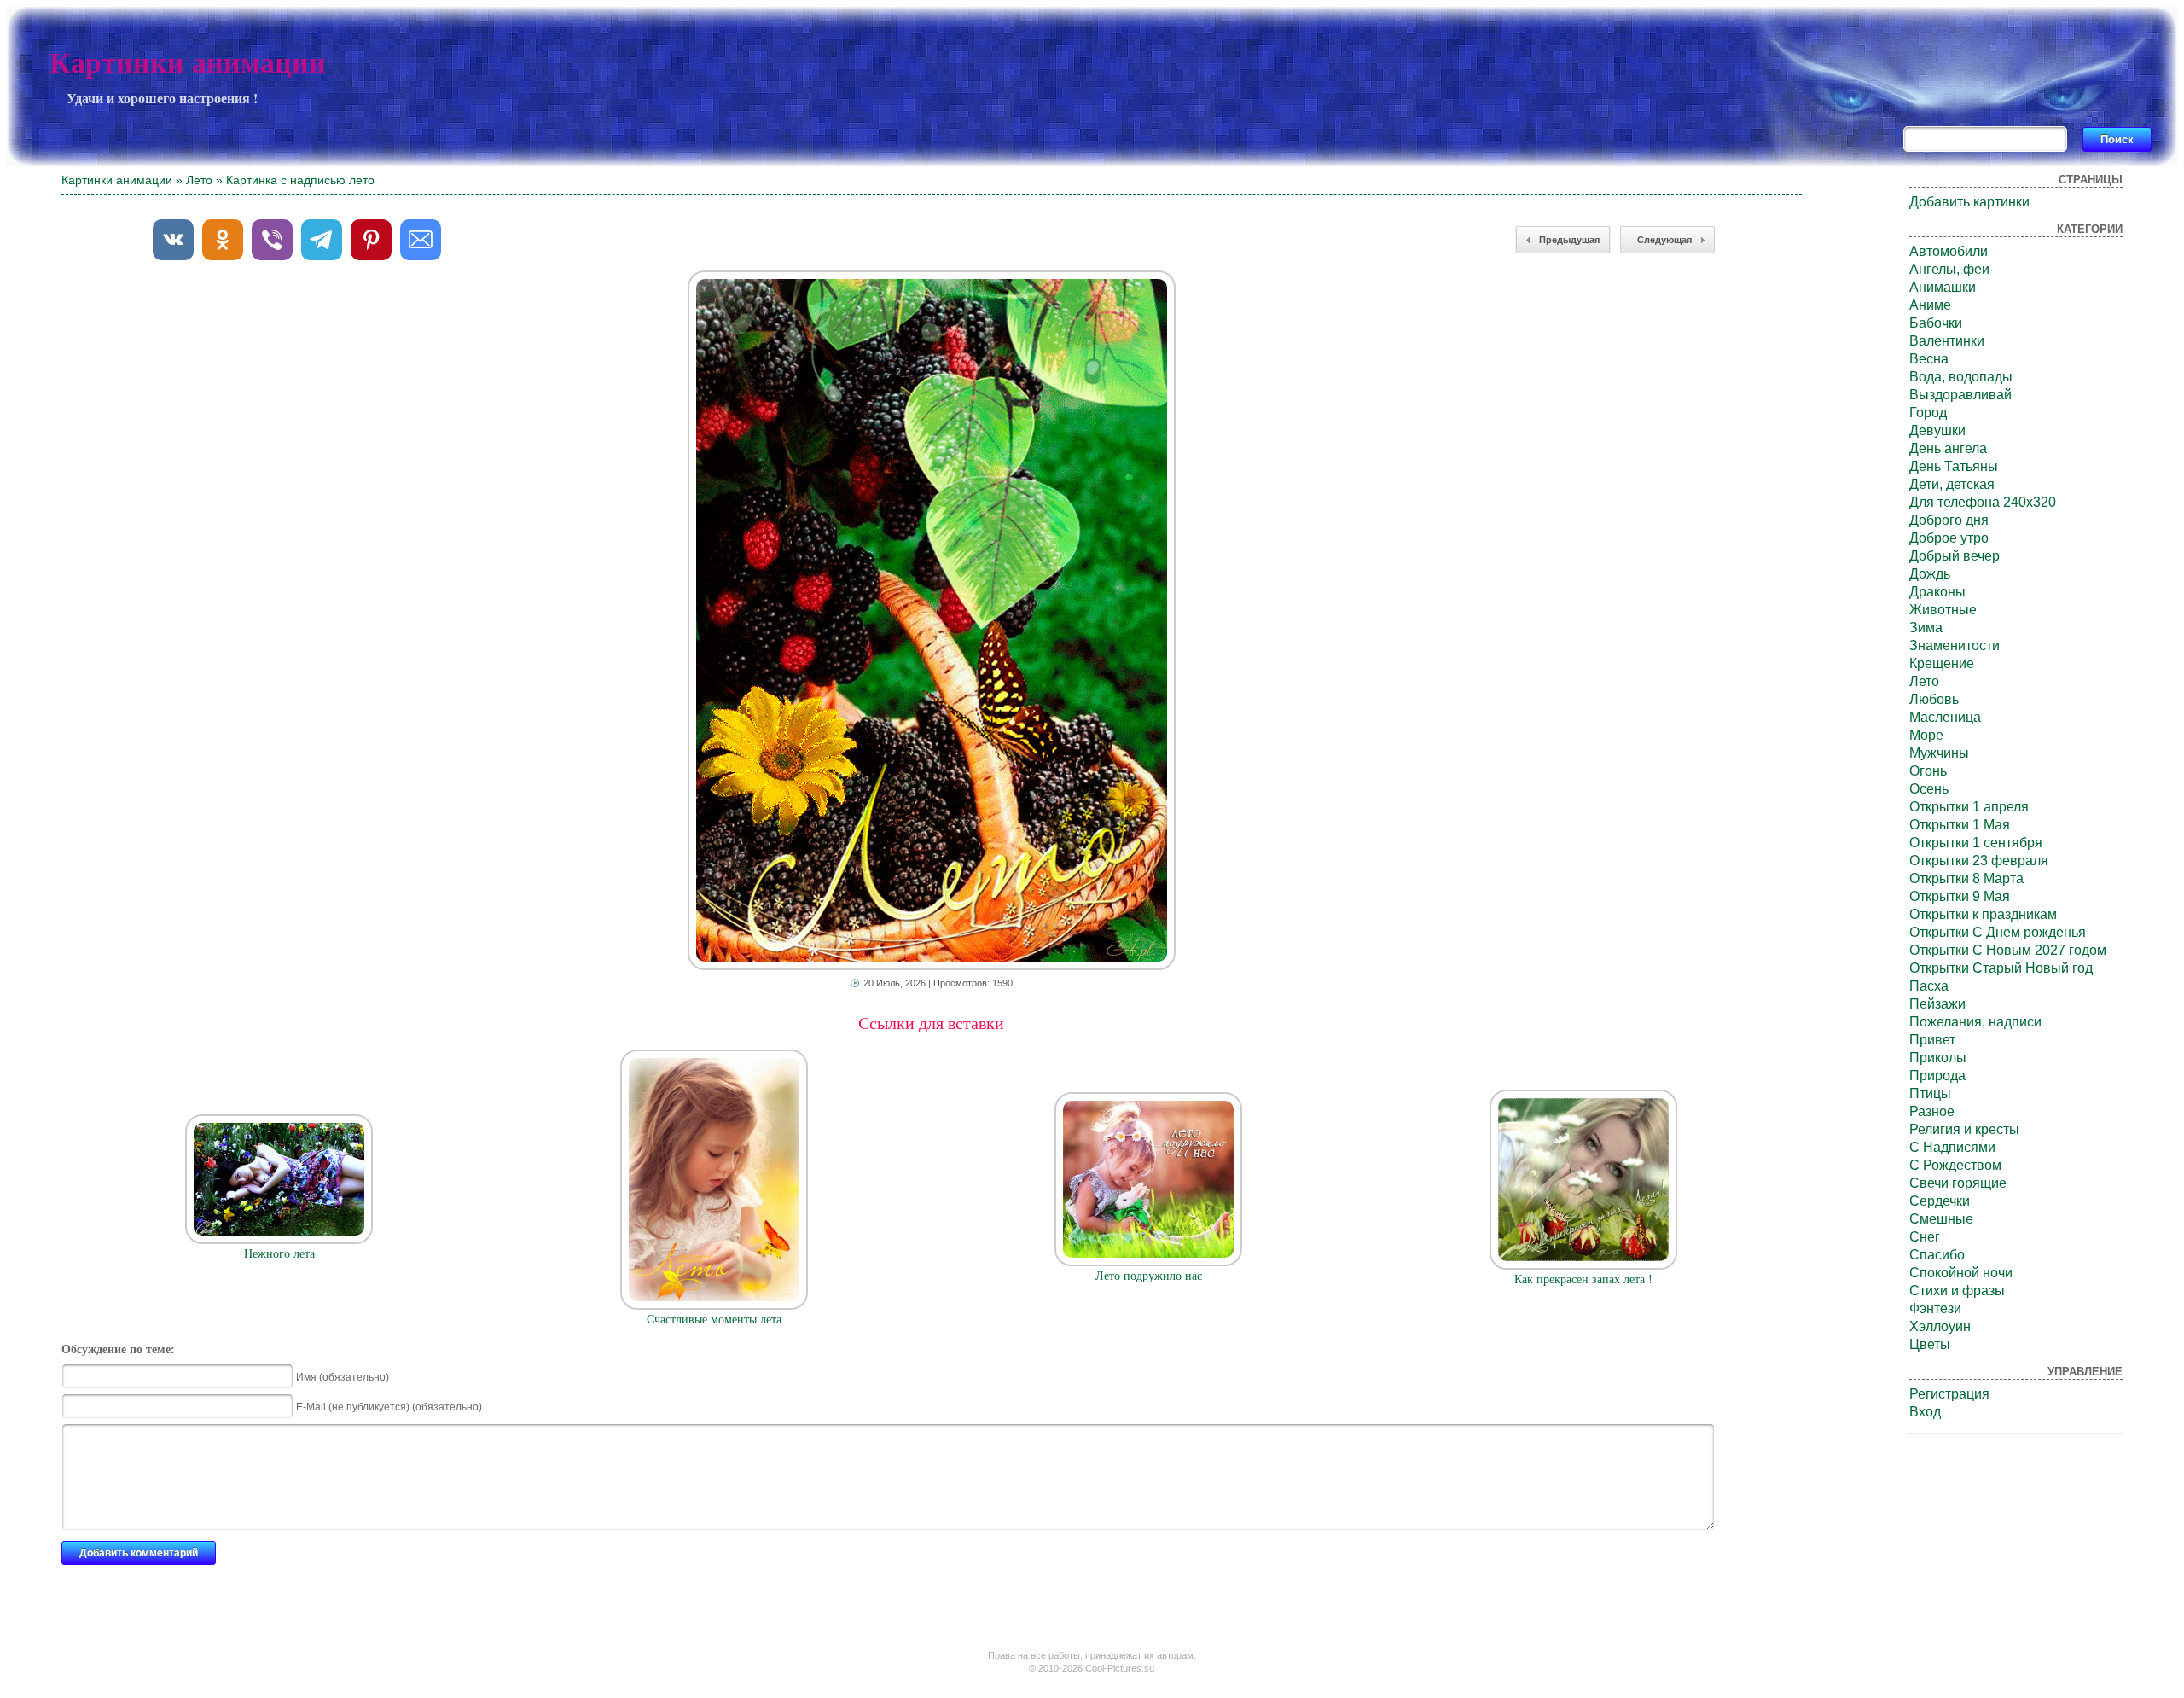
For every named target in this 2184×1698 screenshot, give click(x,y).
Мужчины (1939, 753)
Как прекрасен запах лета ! (1583, 1279)
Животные (1943, 610)
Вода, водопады (1961, 377)
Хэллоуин (1940, 1326)
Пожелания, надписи (1975, 1022)
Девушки (1937, 430)
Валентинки (1947, 341)
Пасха (1929, 986)
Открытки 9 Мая (1960, 896)
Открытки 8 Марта (1966, 878)
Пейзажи (1937, 1004)
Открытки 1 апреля (1969, 807)
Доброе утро (1949, 538)
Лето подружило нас (1149, 1276)
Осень (1929, 789)
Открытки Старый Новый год (2001, 968)
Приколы (1938, 1058)
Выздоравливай (1960, 395)
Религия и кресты (1964, 1129)
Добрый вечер (1955, 556)
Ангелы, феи (1949, 269)
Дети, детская (1952, 484)
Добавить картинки (1969, 202)
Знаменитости (1955, 645)
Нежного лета (279, 1254)
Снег (1925, 1237)
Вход (1925, 1412)
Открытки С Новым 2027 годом (2008, 950)
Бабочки (1936, 323)
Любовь (1934, 699)
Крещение (1942, 663)
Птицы (1930, 1093)
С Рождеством (1955, 1165)
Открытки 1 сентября (1976, 843)
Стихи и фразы (1957, 1291)
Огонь (1928, 771)
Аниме (1930, 305)
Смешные (1941, 1219)
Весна (1929, 359)
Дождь (1930, 574)
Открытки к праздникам (1983, 914)
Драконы (1937, 592)
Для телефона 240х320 (1983, 502)
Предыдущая (1569, 240)
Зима (1926, 628)
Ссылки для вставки (931, 1023)
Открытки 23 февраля (1979, 861)
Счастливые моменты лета (714, 1320)
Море (1926, 735)
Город (1928, 413)
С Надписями (1952, 1147)
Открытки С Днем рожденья (1998, 932)
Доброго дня (1949, 520)
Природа (1937, 1076)
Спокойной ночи (1961, 1273)
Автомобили (1949, 251)
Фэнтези (1935, 1308)
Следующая (1664, 240)
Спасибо (1937, 1255)
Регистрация (1949, 1394)
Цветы (1930, 1344)
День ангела (1948, 448)
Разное (1932, 1111)
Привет (1932, 1040)
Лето (199, 180)
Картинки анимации (188, 63)
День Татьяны (1954, 466)
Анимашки (1943, 287)
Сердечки (1940, 1201)
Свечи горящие (1958, 1183)
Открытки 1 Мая (1960, 825)
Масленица (1945, 717)
